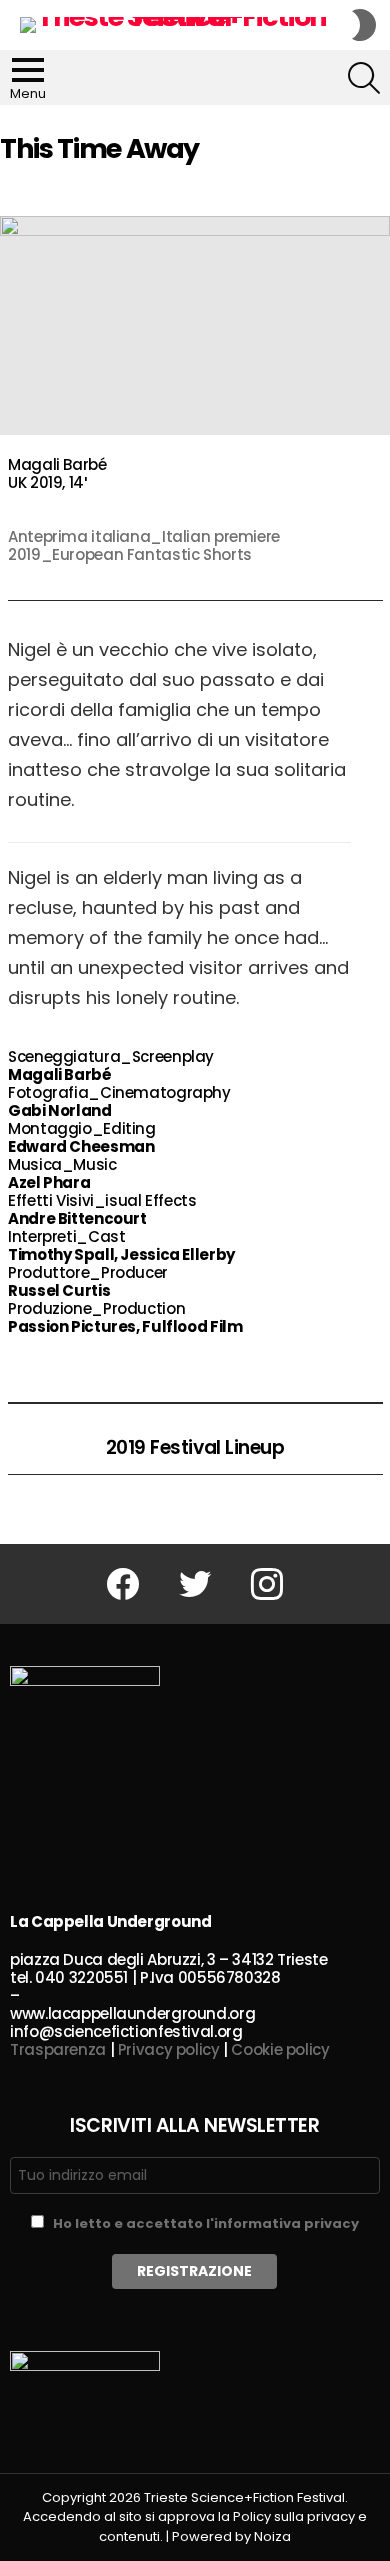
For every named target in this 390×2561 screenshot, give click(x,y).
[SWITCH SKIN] (364, 25)
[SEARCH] (364, 78)
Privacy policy (169, 2049)
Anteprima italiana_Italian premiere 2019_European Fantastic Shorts (144, 545)
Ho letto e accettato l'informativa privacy (206, 2223)
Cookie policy (280, 2049)
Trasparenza (58, 2049)
